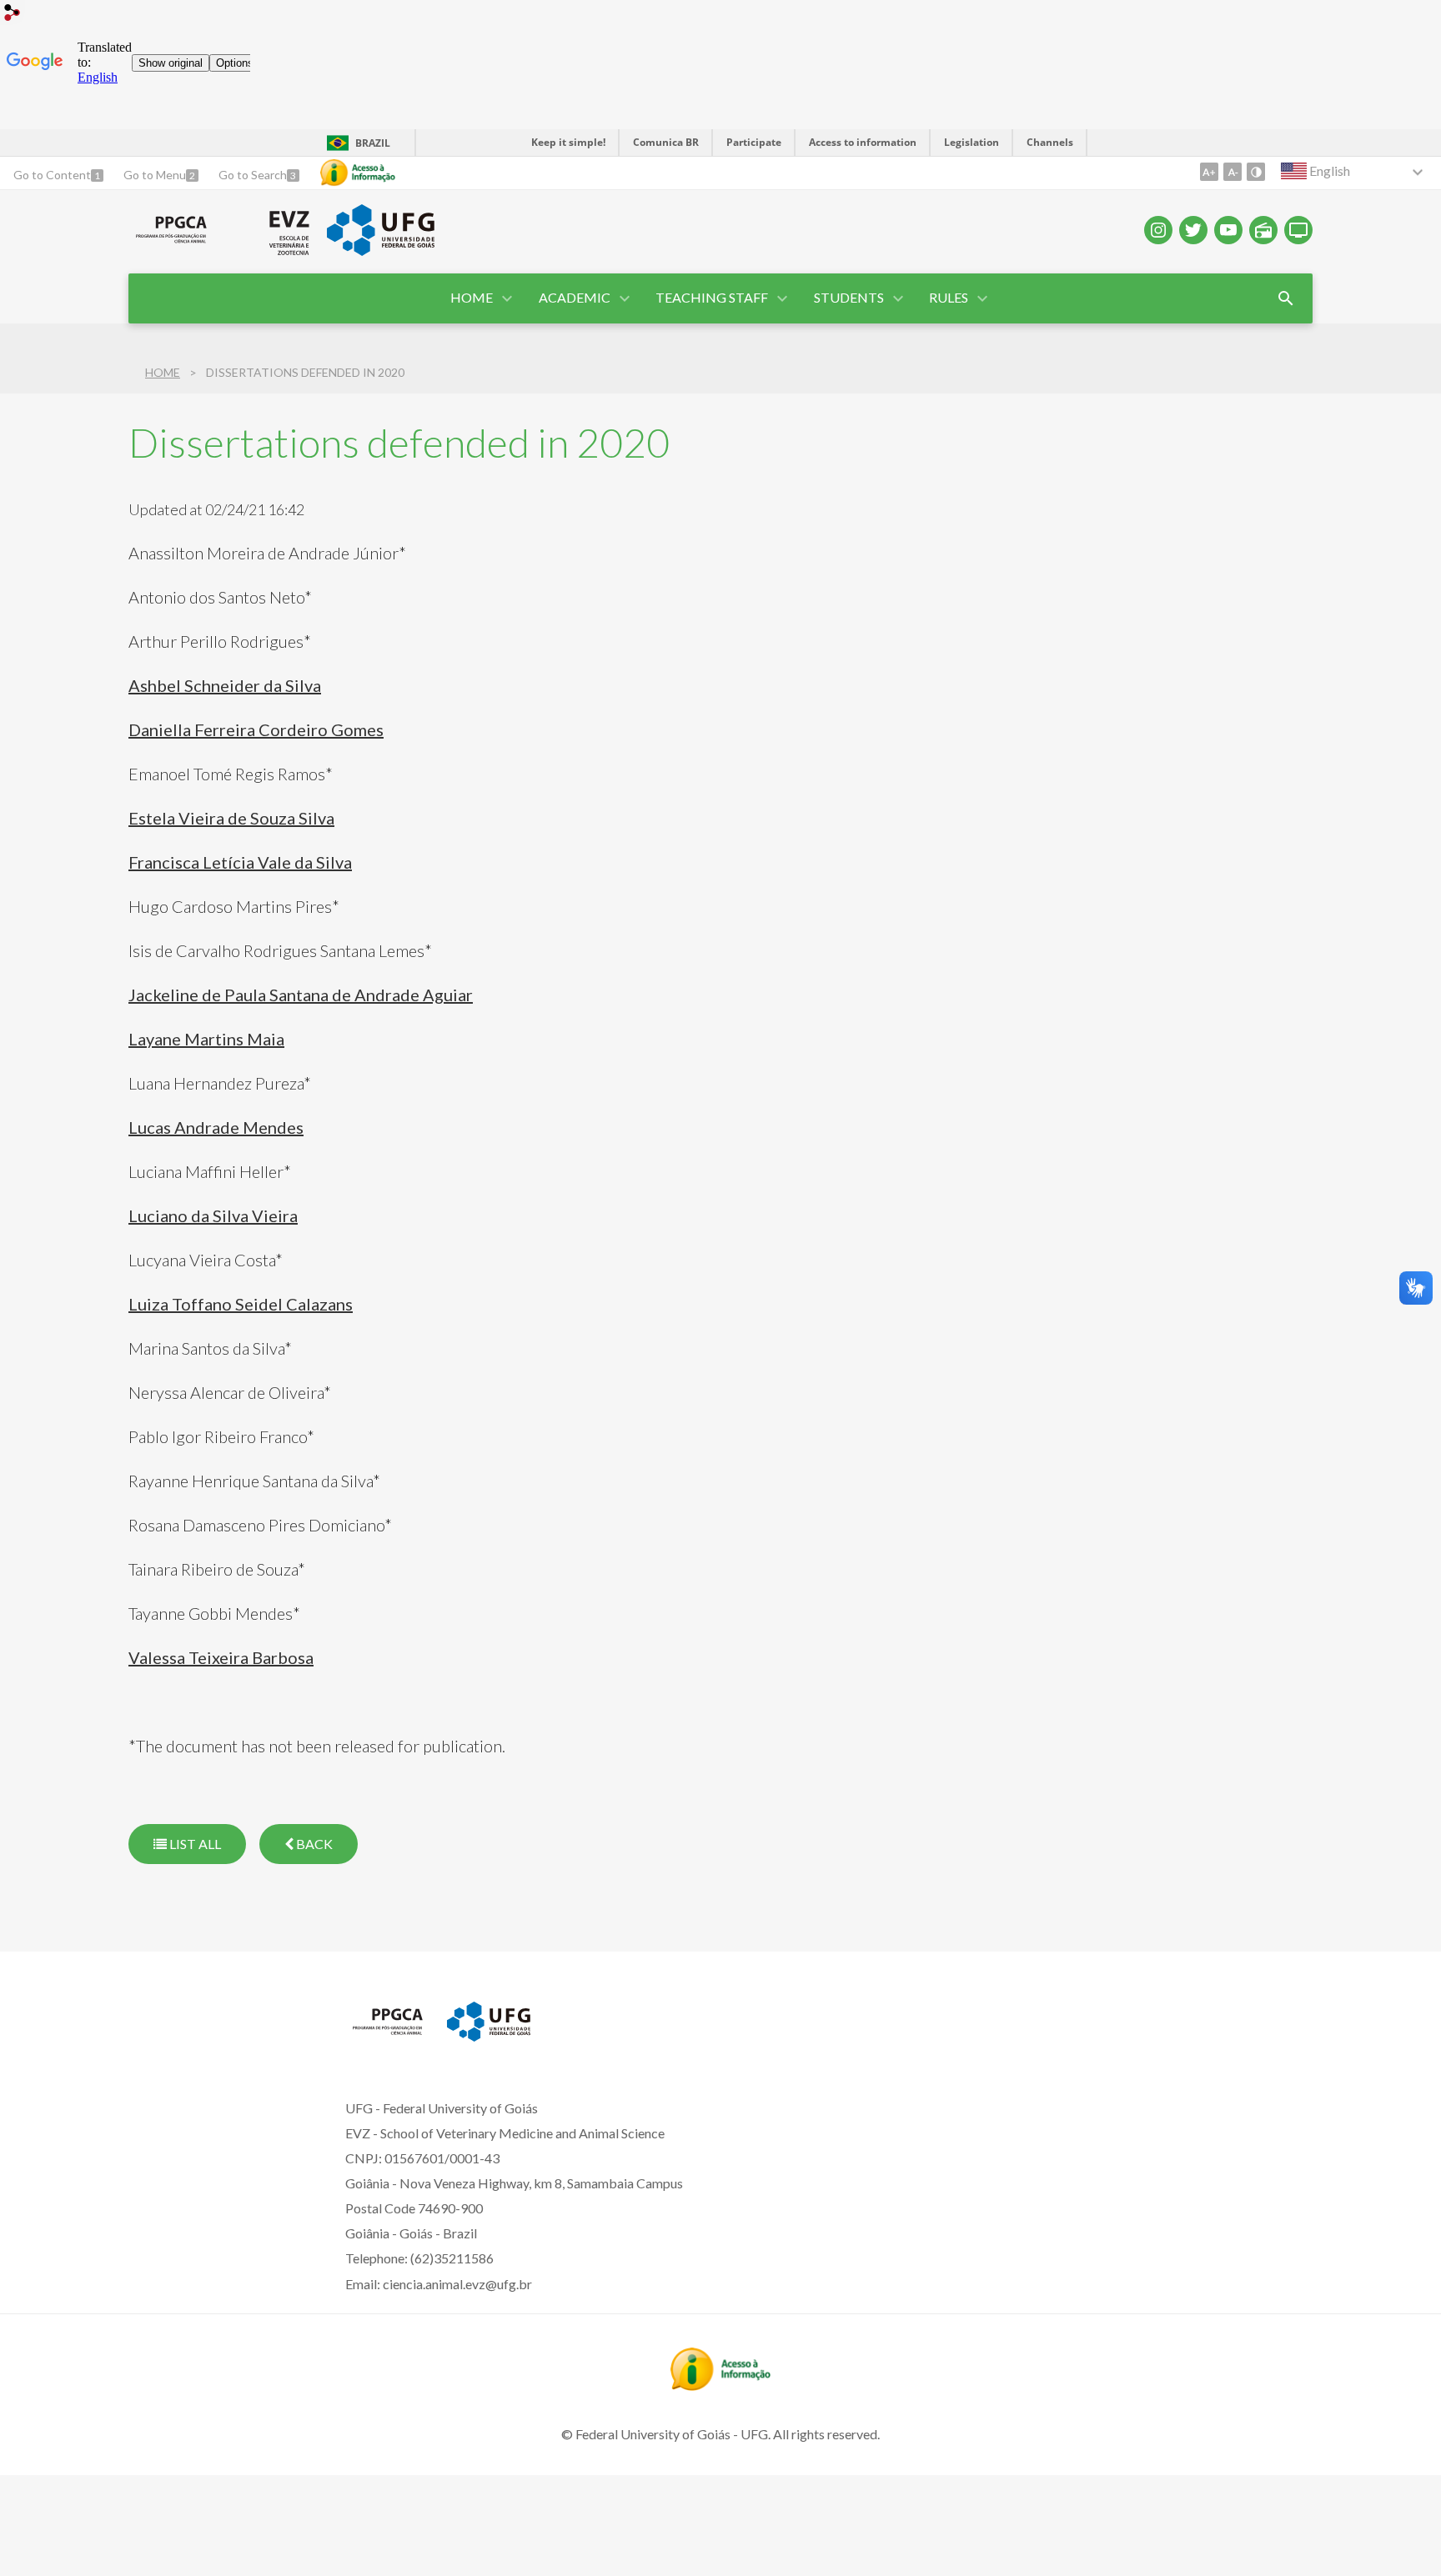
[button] (576, 298)
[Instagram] (1158, 230)
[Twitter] (1193, 230)
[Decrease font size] (1233, 172)
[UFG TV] (1298, 230)
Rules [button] (949, 297)
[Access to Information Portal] (720, 2385)
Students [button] (849, 297)
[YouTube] (1228, 230)
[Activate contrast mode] (1256, 172)
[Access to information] (358, 173)
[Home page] (171, 243)
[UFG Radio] (1263, 230)
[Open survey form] (1286, 298)
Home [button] (472, 297)
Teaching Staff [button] (712, 297)
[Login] (13, 15)
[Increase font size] (1209, 172)
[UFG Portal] (380, 250)
